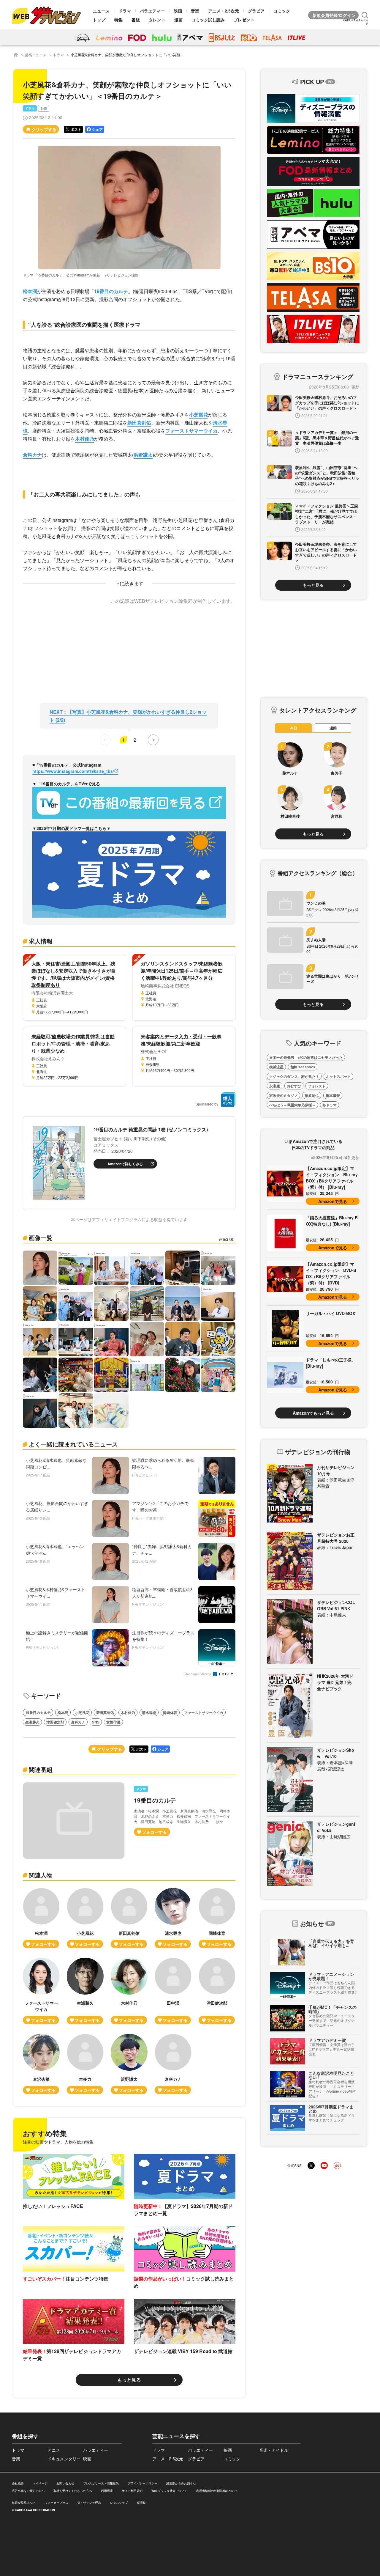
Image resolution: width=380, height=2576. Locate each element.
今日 (294, 728)
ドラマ (125, 11)
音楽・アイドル (274, 2450)
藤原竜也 (312, 1095)
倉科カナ (32, 455)
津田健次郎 (55, 1722)
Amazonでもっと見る (313, 1413)
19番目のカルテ (111, 291)
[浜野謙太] (129, 2064)
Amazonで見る (333, 1201)
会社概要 (18, 2483)
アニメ (54, 2450)
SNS (44, 108)
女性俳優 (113, 1722)
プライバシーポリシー (142, 2483)
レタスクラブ (119, 2503)
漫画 (178, 20)
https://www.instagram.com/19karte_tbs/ (73, 771)
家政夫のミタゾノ (284, 1095)
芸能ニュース (36, 55)
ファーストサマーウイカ (191, 431)
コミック (282, 11)
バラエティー (152, 11)
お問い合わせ (65, 2483)
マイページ (40, 2483)
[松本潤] (41, 1918)
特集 (118, 20)
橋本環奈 (333, 1095)
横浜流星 (276, 1067)
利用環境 (107, 2491)
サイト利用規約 (132, 2491)
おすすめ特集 (45, 2133)
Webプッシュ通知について (169, 2491)
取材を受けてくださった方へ (73, 2491)
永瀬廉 (275, 1086)
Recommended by (198, 1674)
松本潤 (30, 291)
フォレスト (317, 1086)
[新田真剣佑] (129, 1918)
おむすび (294, 1086)
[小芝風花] (85, 1918)
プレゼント (244, 20)
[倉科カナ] (173, 2064)
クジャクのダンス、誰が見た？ (294, 1076)
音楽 (195, 11)
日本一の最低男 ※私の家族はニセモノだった (306, 1057)
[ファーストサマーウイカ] (41, 1991)
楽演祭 (141, 2503)
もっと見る (129, 2380)
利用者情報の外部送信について (217, 2491)
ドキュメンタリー (64, 2459)
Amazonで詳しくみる (125, 1164)
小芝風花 (199, 415)
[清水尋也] (173, 1918)
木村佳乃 (85, 439)
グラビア (256, 11)
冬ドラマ (330, 1105)
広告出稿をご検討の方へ (28, 2491)
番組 (136, 20)
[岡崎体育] (217, 1918)
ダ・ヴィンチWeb (89, 2503)
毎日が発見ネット (24, 2503)
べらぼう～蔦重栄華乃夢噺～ (292, 1105)
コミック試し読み (208, 20)
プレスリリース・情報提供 (101, 2483)
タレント (157, 20)
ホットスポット (338, 1076)
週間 (333, 728)
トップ (99, 20)
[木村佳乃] (129, 1991)
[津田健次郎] (217, 1991)
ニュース (101, 11)
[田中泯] (173, 1991)
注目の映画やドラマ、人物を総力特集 (58, 2142)
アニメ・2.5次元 (224, 11)
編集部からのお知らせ (181, 2483)
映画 (178, 11)
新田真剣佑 (139, 423)
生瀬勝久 (32, 1722)
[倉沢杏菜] (41, 2064)
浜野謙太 (143, 455)
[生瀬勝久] (85, 1991)
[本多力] (85, 2064)
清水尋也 (149, 1712)
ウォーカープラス (56, 2503)
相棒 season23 (303, 1067)
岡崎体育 (170, 1712)
